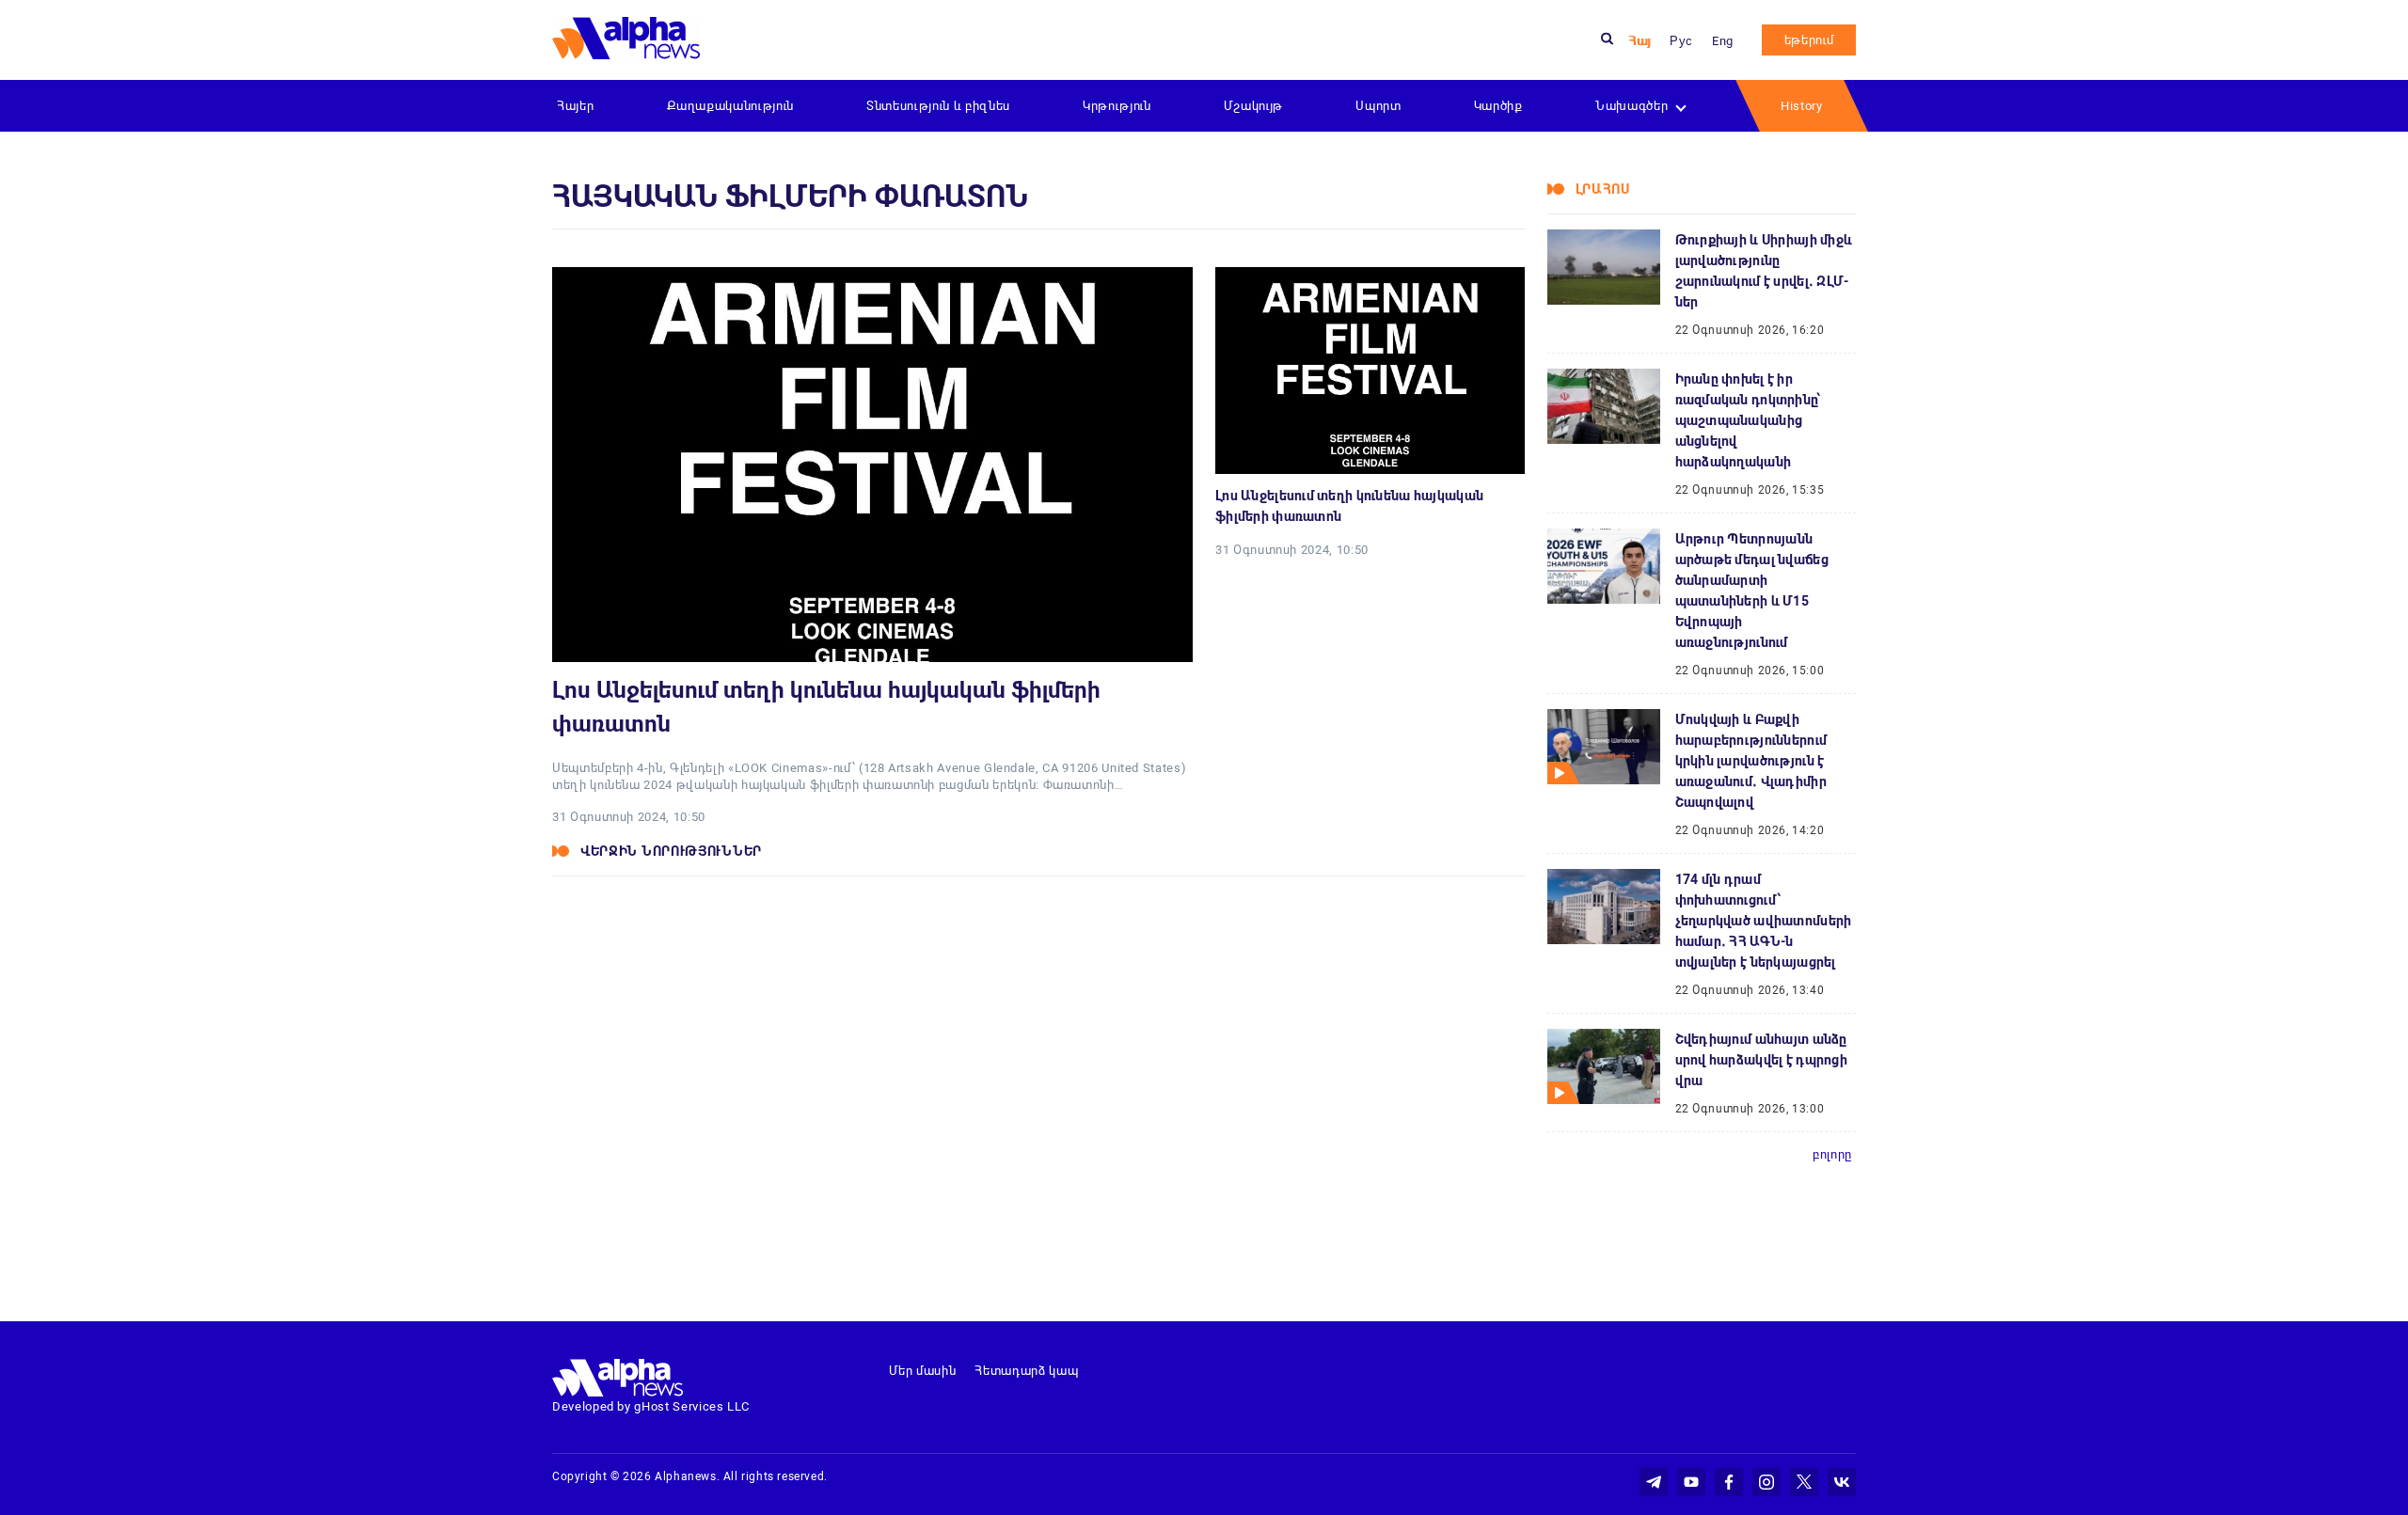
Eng (1723, 41)
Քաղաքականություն (730, 106)
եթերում (1809, 40)
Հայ (1640, 41)
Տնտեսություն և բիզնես (938, 106)
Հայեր (575, 106)
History (1802, 106)
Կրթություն (1117, 106)
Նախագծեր (1632, 106)
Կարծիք (1498, 106)
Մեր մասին (923, 1371)
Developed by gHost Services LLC (651, 1406)
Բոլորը (1832, 1154)
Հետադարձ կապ (1026, 1371)
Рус (1681, 41)
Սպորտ (1378, 106)
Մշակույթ (1253, 106)
